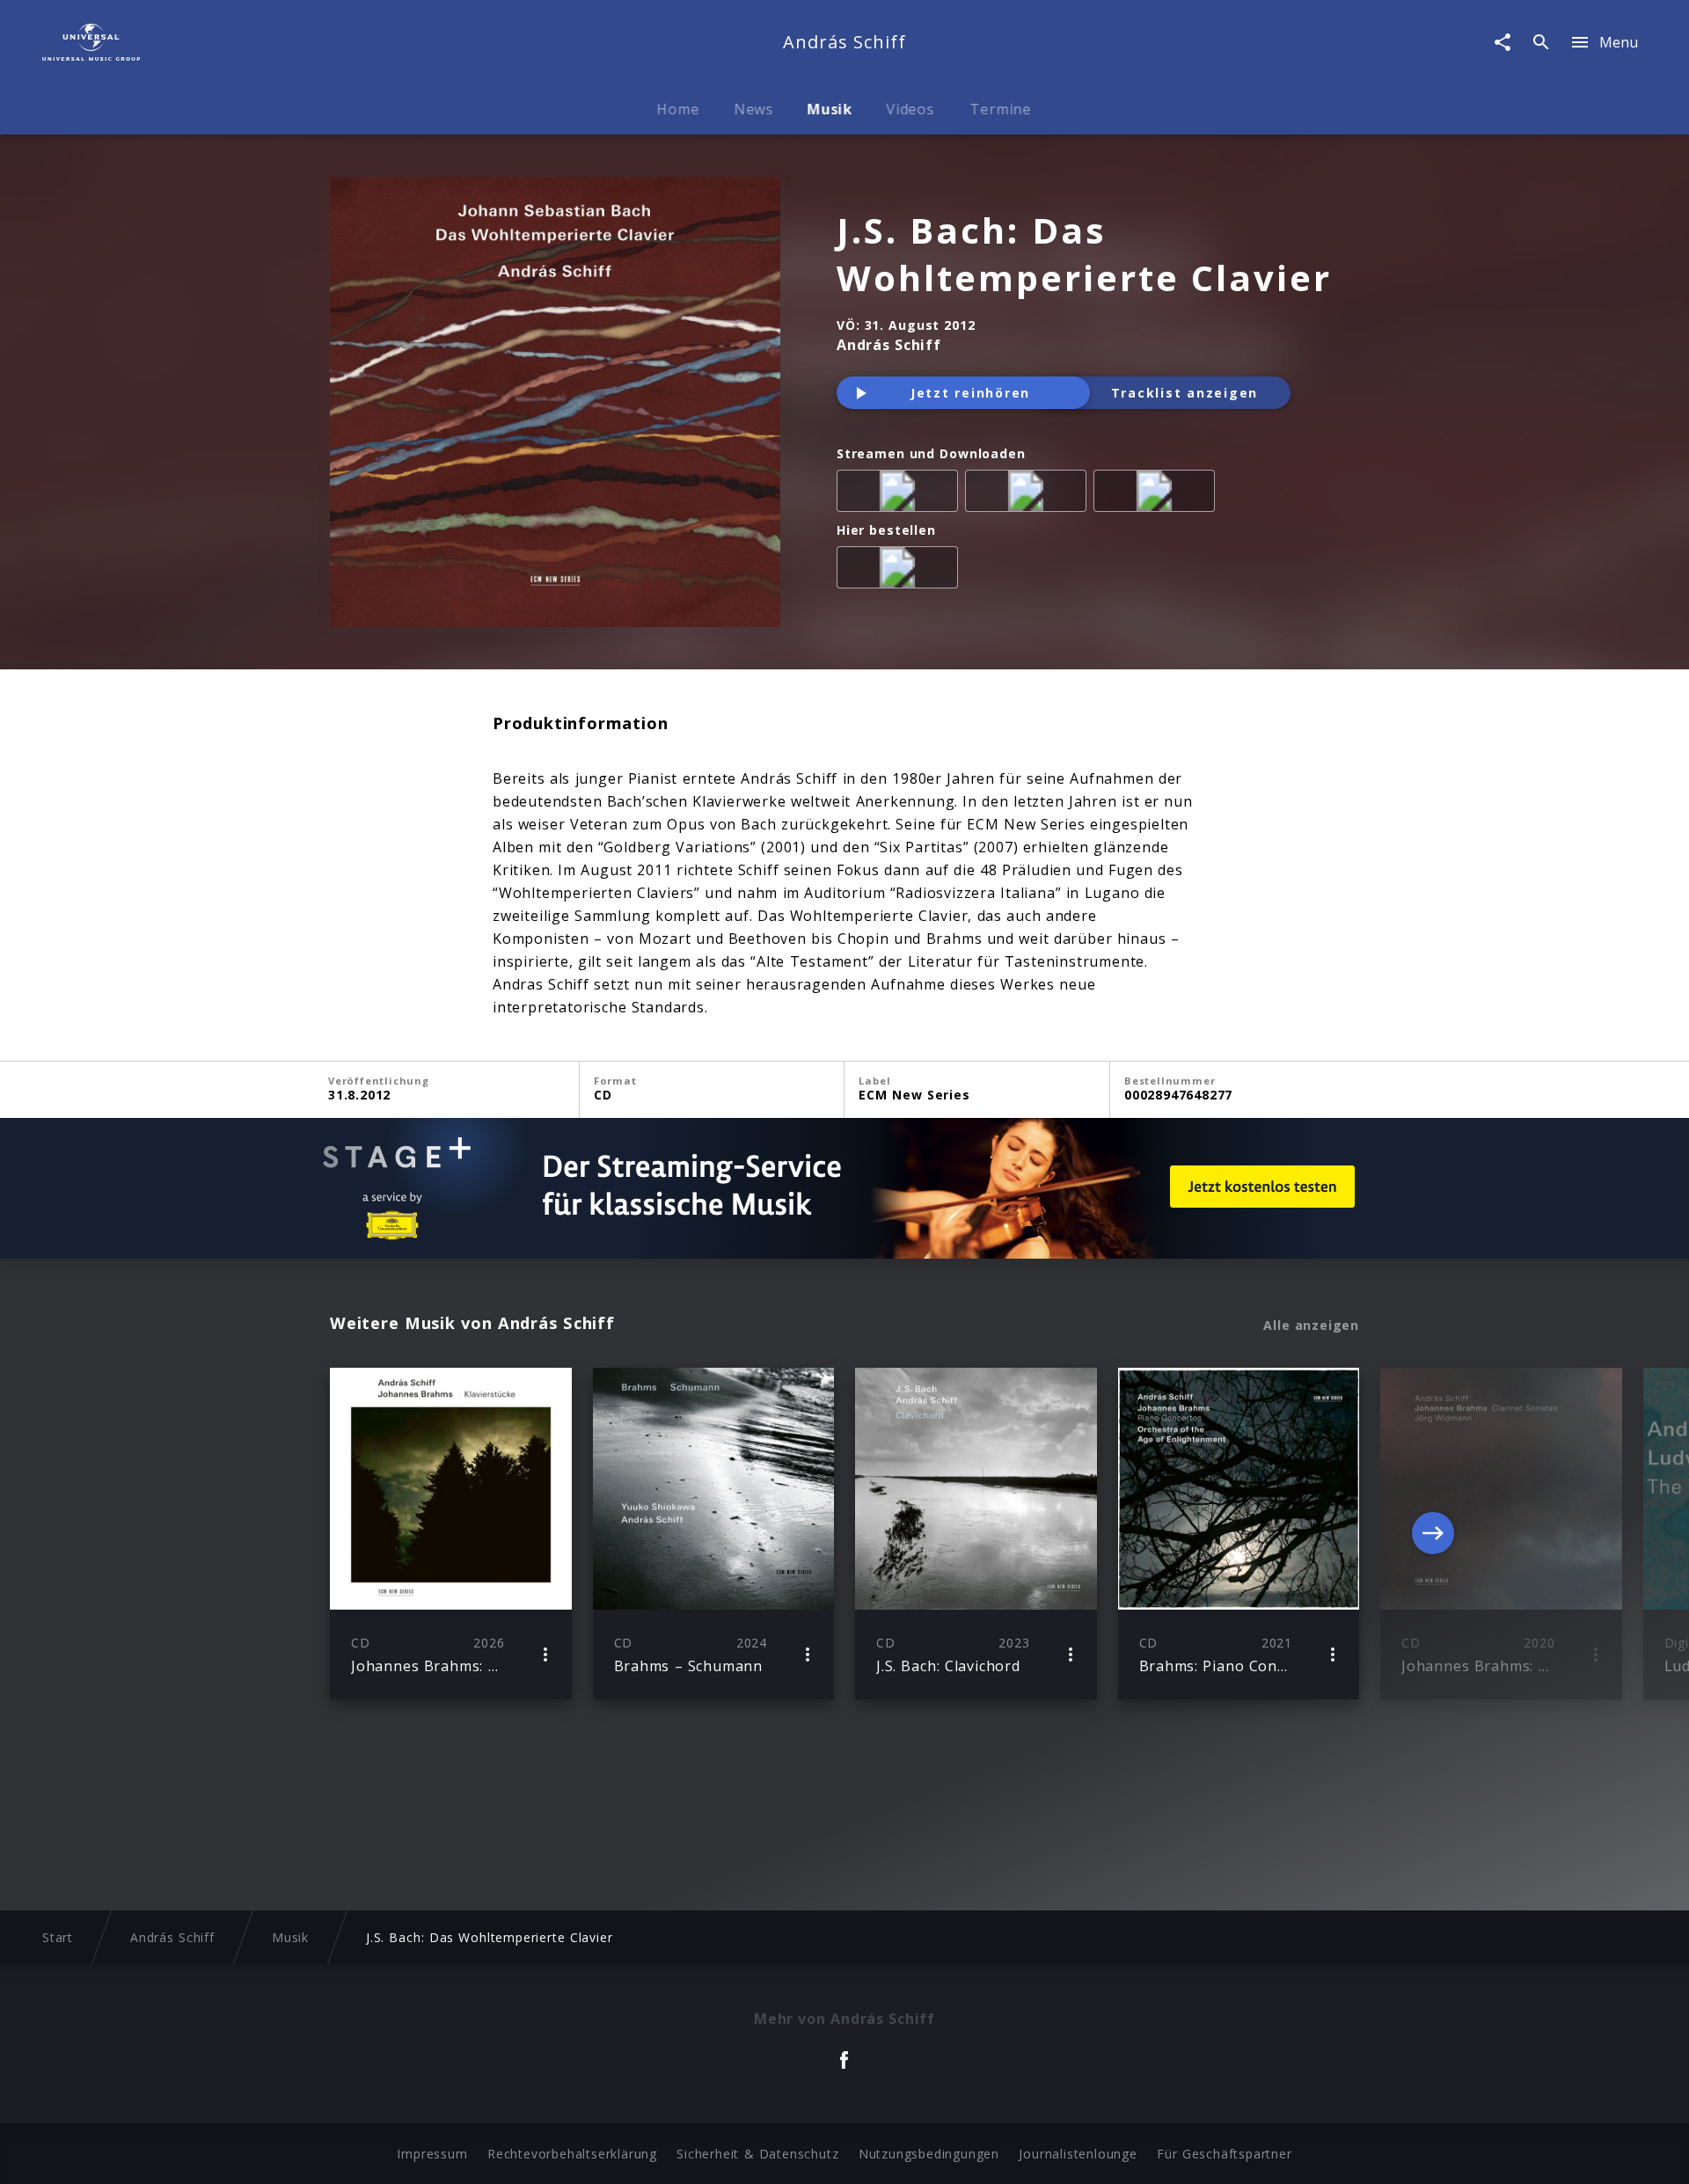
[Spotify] (1029, 494)
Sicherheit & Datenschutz (757, 2154)
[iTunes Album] (1158, 494)
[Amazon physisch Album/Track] (901, 571)
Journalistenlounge (1078, 2154)
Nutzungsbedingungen (929, 2154)
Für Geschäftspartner (1224, 2154)
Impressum (432, 2154)
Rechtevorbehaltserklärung (572, 2154)
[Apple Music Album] (901, 494)
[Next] (1433, 1533)
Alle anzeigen (1311, 1326)
